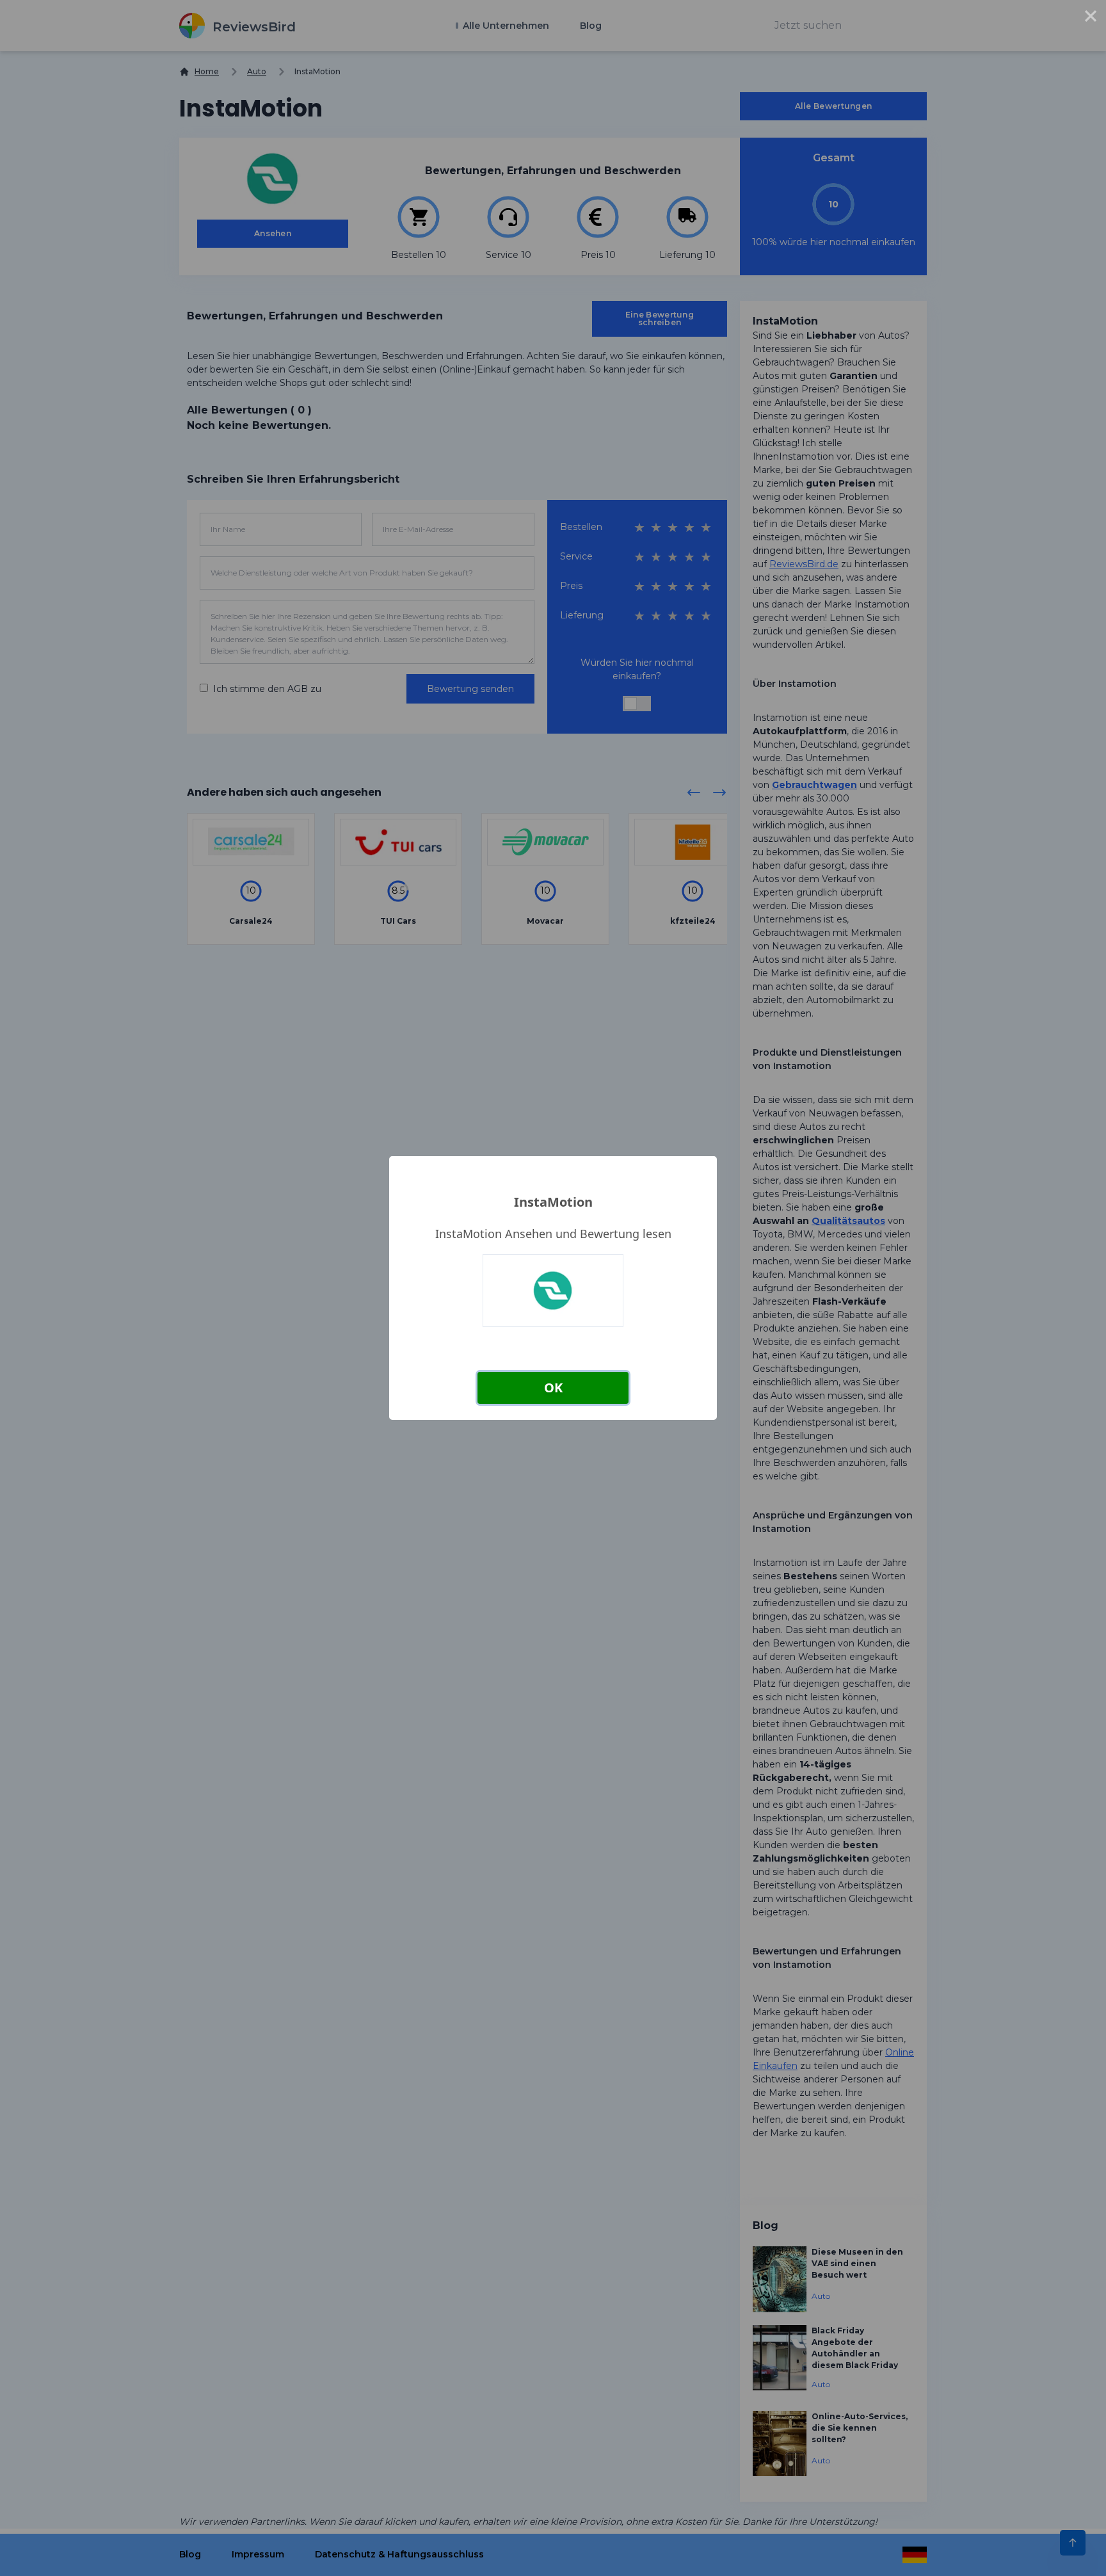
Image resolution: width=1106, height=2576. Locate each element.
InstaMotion (553, 1202)
